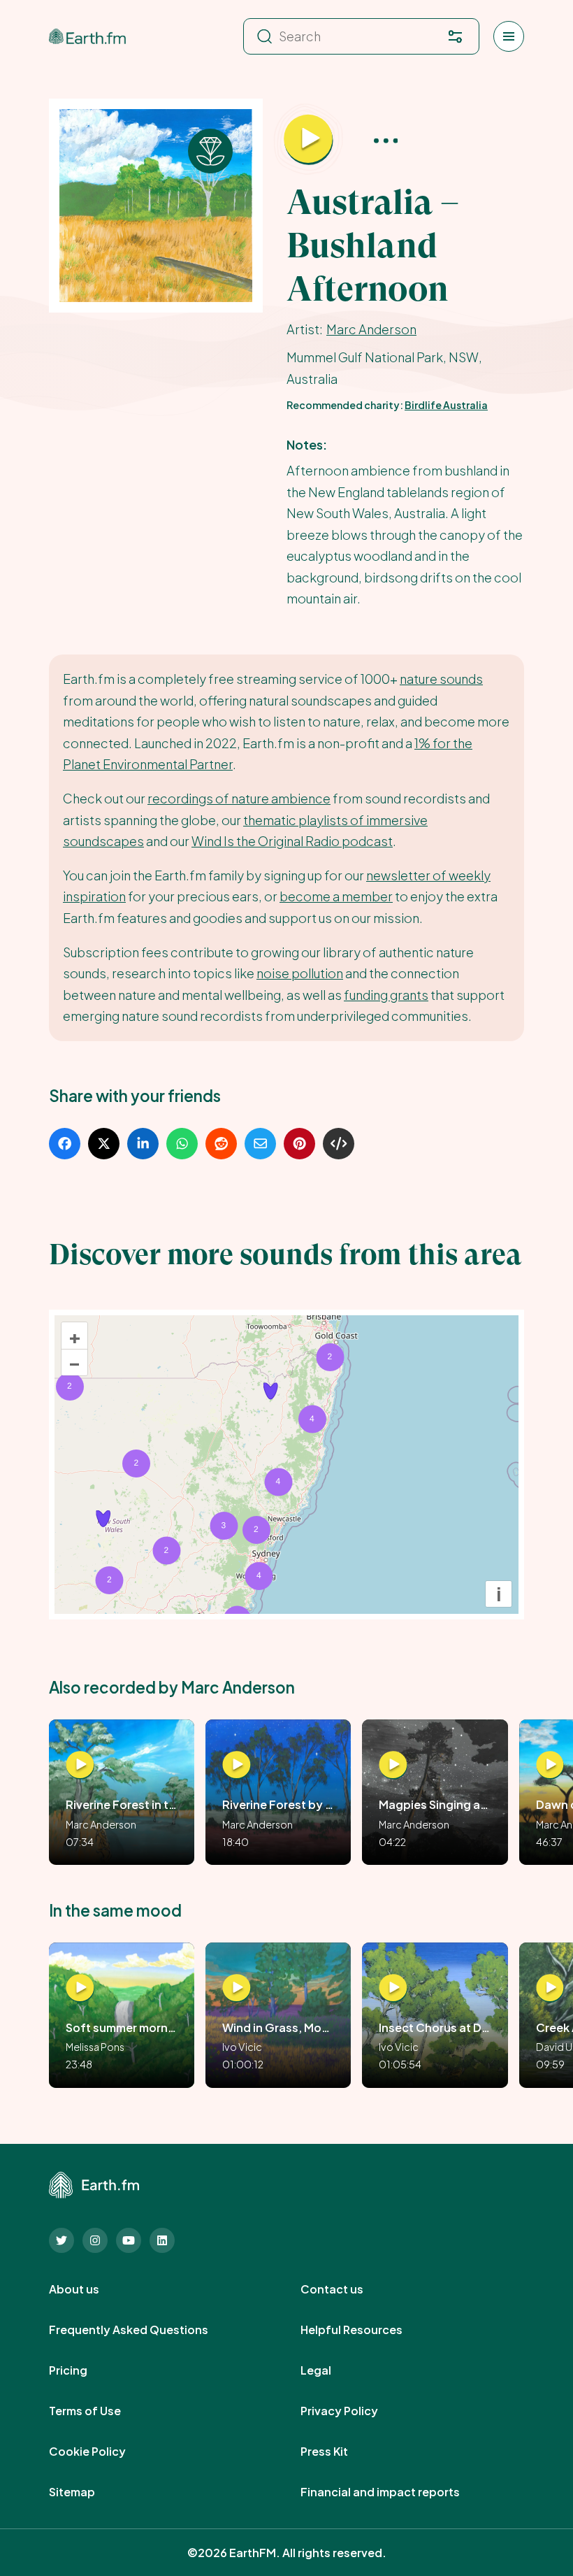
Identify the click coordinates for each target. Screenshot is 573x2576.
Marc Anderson (371, 329)
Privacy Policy (355, 2411)
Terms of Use (100, 2411)
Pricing (84, 2370)
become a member (336, 896)
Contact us (347, 2289)
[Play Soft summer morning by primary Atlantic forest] (80, 1988)
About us (89, 2289)
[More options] (386, 139)
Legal (331, 2370)
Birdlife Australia (446, 405)
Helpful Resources (367, 2330)
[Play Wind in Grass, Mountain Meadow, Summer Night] (237, 1988)
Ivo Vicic (242, 2047)
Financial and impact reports (396, 2492)
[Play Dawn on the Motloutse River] (550, 1765)
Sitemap (87, 2492)
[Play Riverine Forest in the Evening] (80, 1765)
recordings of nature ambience (239, 798)
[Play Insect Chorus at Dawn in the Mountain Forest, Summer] (393, 1988)
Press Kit (340, 2452)
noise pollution (300, 973)
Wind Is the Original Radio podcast (292, 841)
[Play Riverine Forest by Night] (237, 1765)
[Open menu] (509, 36)
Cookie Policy (103, 2452)
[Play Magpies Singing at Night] (393, 1765)
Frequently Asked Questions (144, 2330)
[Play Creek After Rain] (550, 1988)
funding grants (386, 995)
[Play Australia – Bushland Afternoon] (308, 139)
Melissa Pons (95, 2047)
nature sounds (441, 679)
